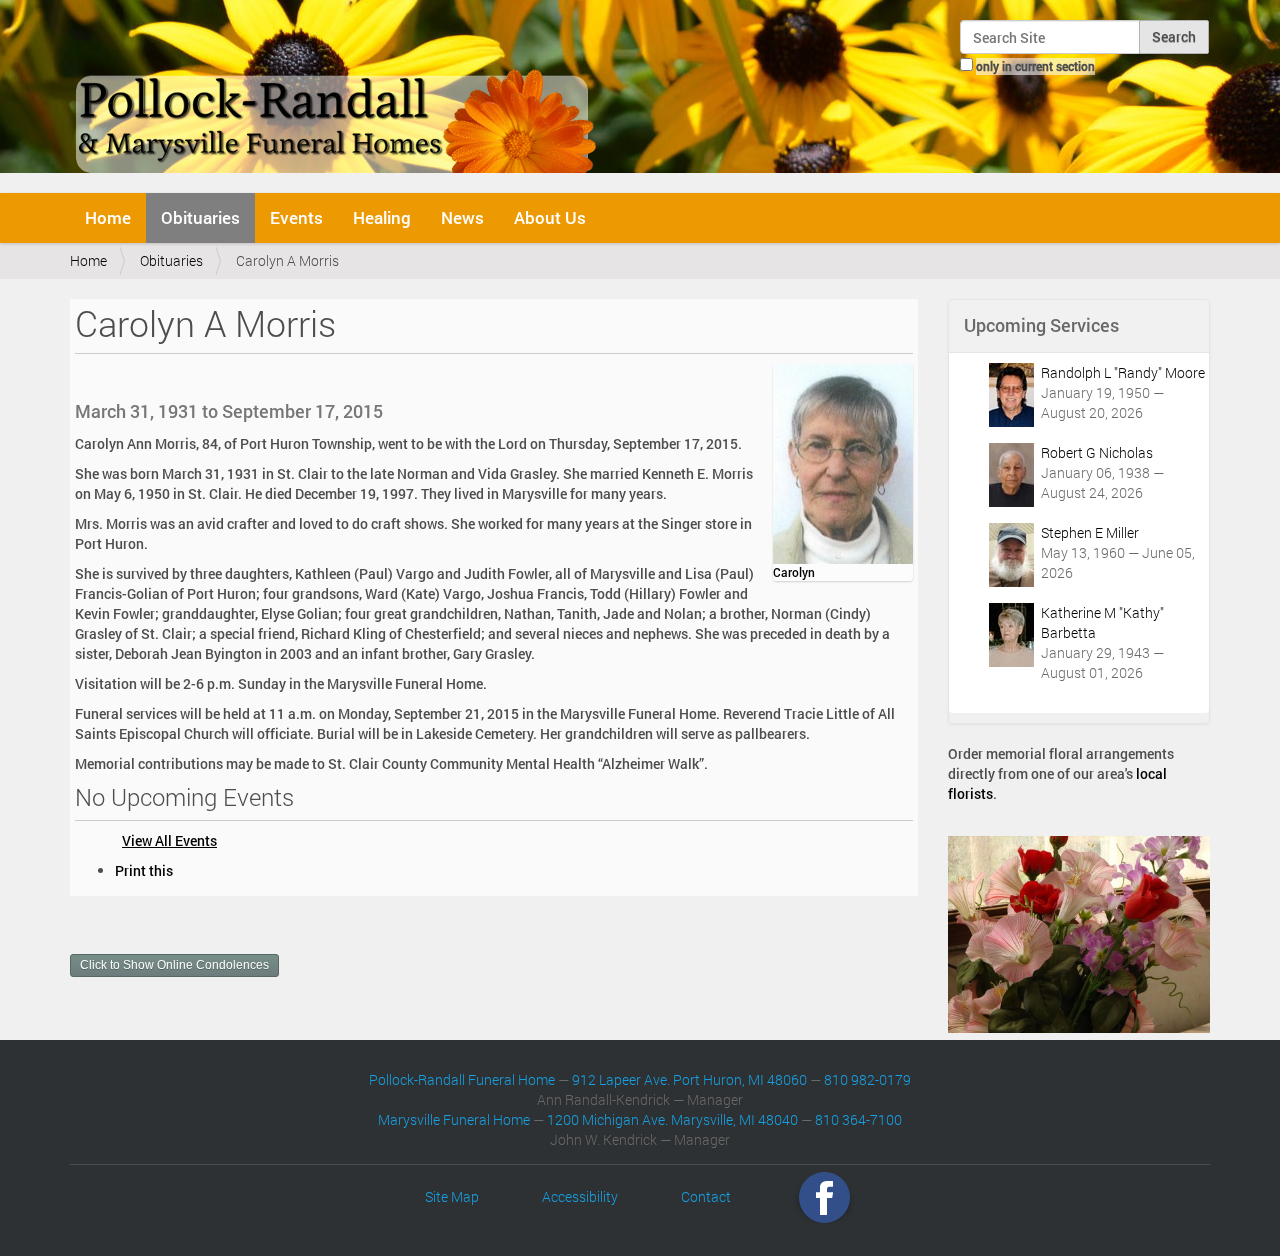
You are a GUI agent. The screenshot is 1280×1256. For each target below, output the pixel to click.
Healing (382, 217)
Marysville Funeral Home (454, 1119)
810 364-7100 (858, 1119)
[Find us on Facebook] (824, 1196)
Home (108, 217)
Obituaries (200, 217)
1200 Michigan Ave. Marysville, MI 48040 (672, 1119)
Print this (144, 870)
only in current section (1035, 66)
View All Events (169, 840)
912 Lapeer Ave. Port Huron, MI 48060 (689, 1079)
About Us (550, 217)
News (462, 217)
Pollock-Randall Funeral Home (462, 1079)
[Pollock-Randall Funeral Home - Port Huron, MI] (337, 94)
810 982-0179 (867, 1079)
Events (296, 217)
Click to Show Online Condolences (174, 965)
